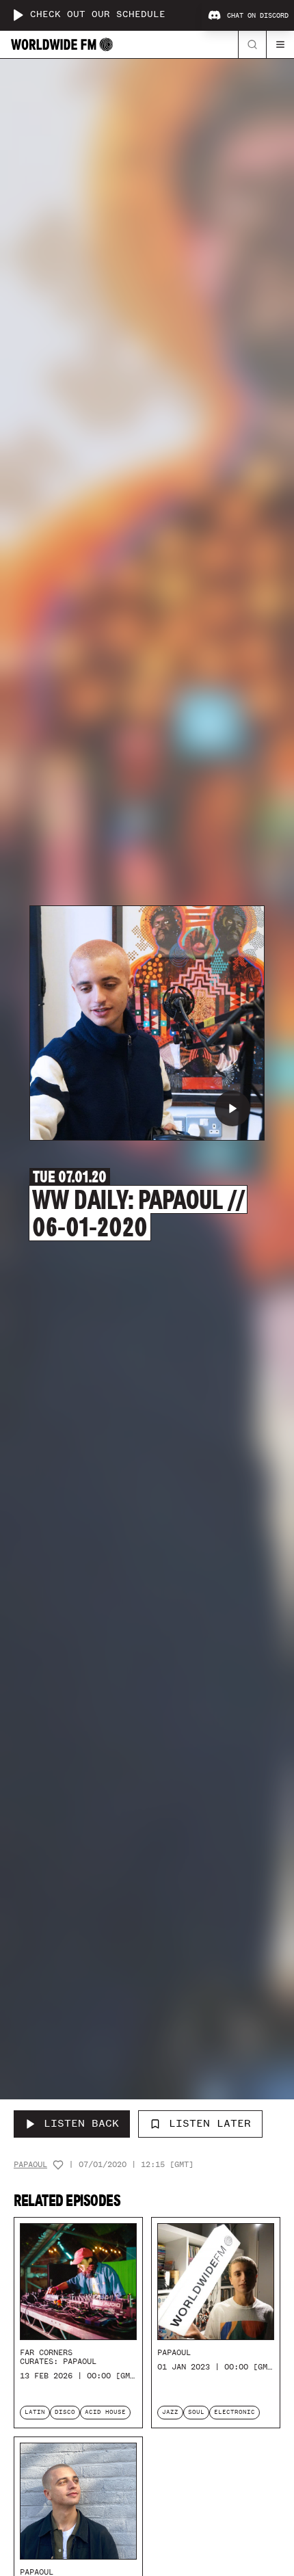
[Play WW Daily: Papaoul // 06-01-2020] (232, 1108)
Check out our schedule (98, 15)
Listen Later (210, 2123)
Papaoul (30, 2165)
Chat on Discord (258, 16)
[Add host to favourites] (58, 2165)
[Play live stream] (18, 15)
